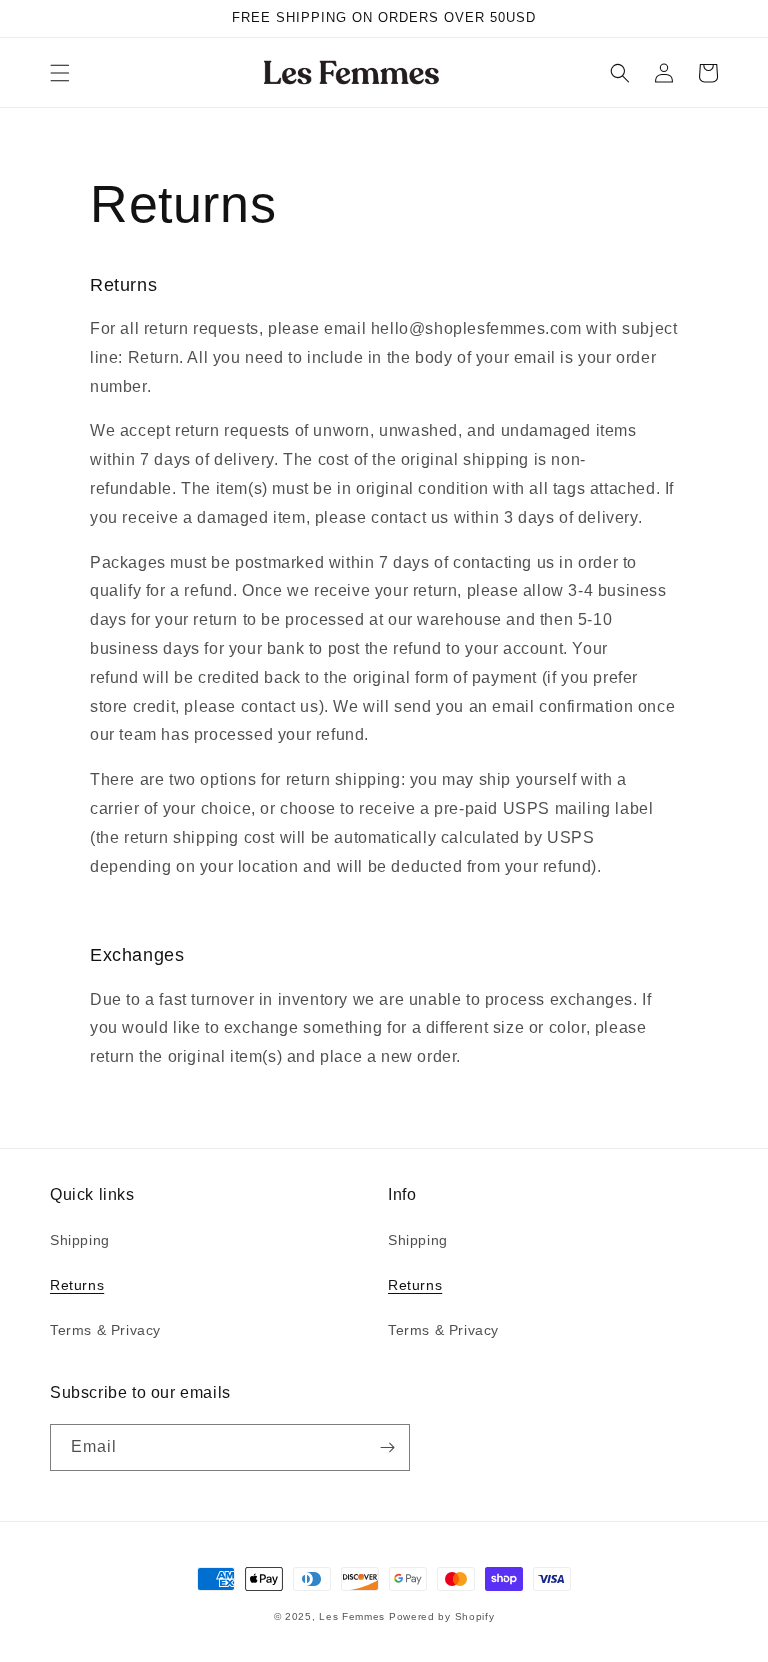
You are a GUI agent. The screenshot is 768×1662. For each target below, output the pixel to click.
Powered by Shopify (442, 1616)
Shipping (80, 1240)
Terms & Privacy (105, 1330)
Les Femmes (352, 1616)
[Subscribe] (387, 1447)
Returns (77, 1285)
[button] (60, 73)
